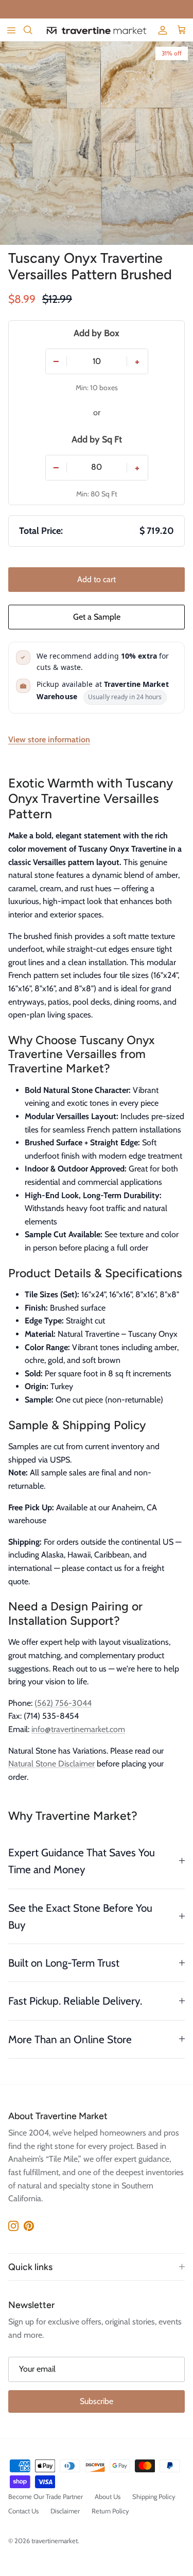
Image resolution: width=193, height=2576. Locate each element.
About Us (108, 2496)
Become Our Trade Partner (46, 2496)
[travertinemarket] (97, 30)
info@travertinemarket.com (78, 1729)
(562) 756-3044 (63, 1703)
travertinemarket (55, 2541)
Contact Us (23, 2511)
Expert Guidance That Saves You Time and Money (82, 1861)
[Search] (34, 30)
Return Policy (110, 2511)
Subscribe (97, 2401)
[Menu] (11, 30)
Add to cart (97, 579)
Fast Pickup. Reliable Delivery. (75, 2001)
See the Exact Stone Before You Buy (80, 1916)
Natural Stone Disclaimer (51, 1764)
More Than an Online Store (70, 2039)
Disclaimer (65, 2511)
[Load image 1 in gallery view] (97, 143)
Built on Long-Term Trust (64, 1963)
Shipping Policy (154, 2496)
